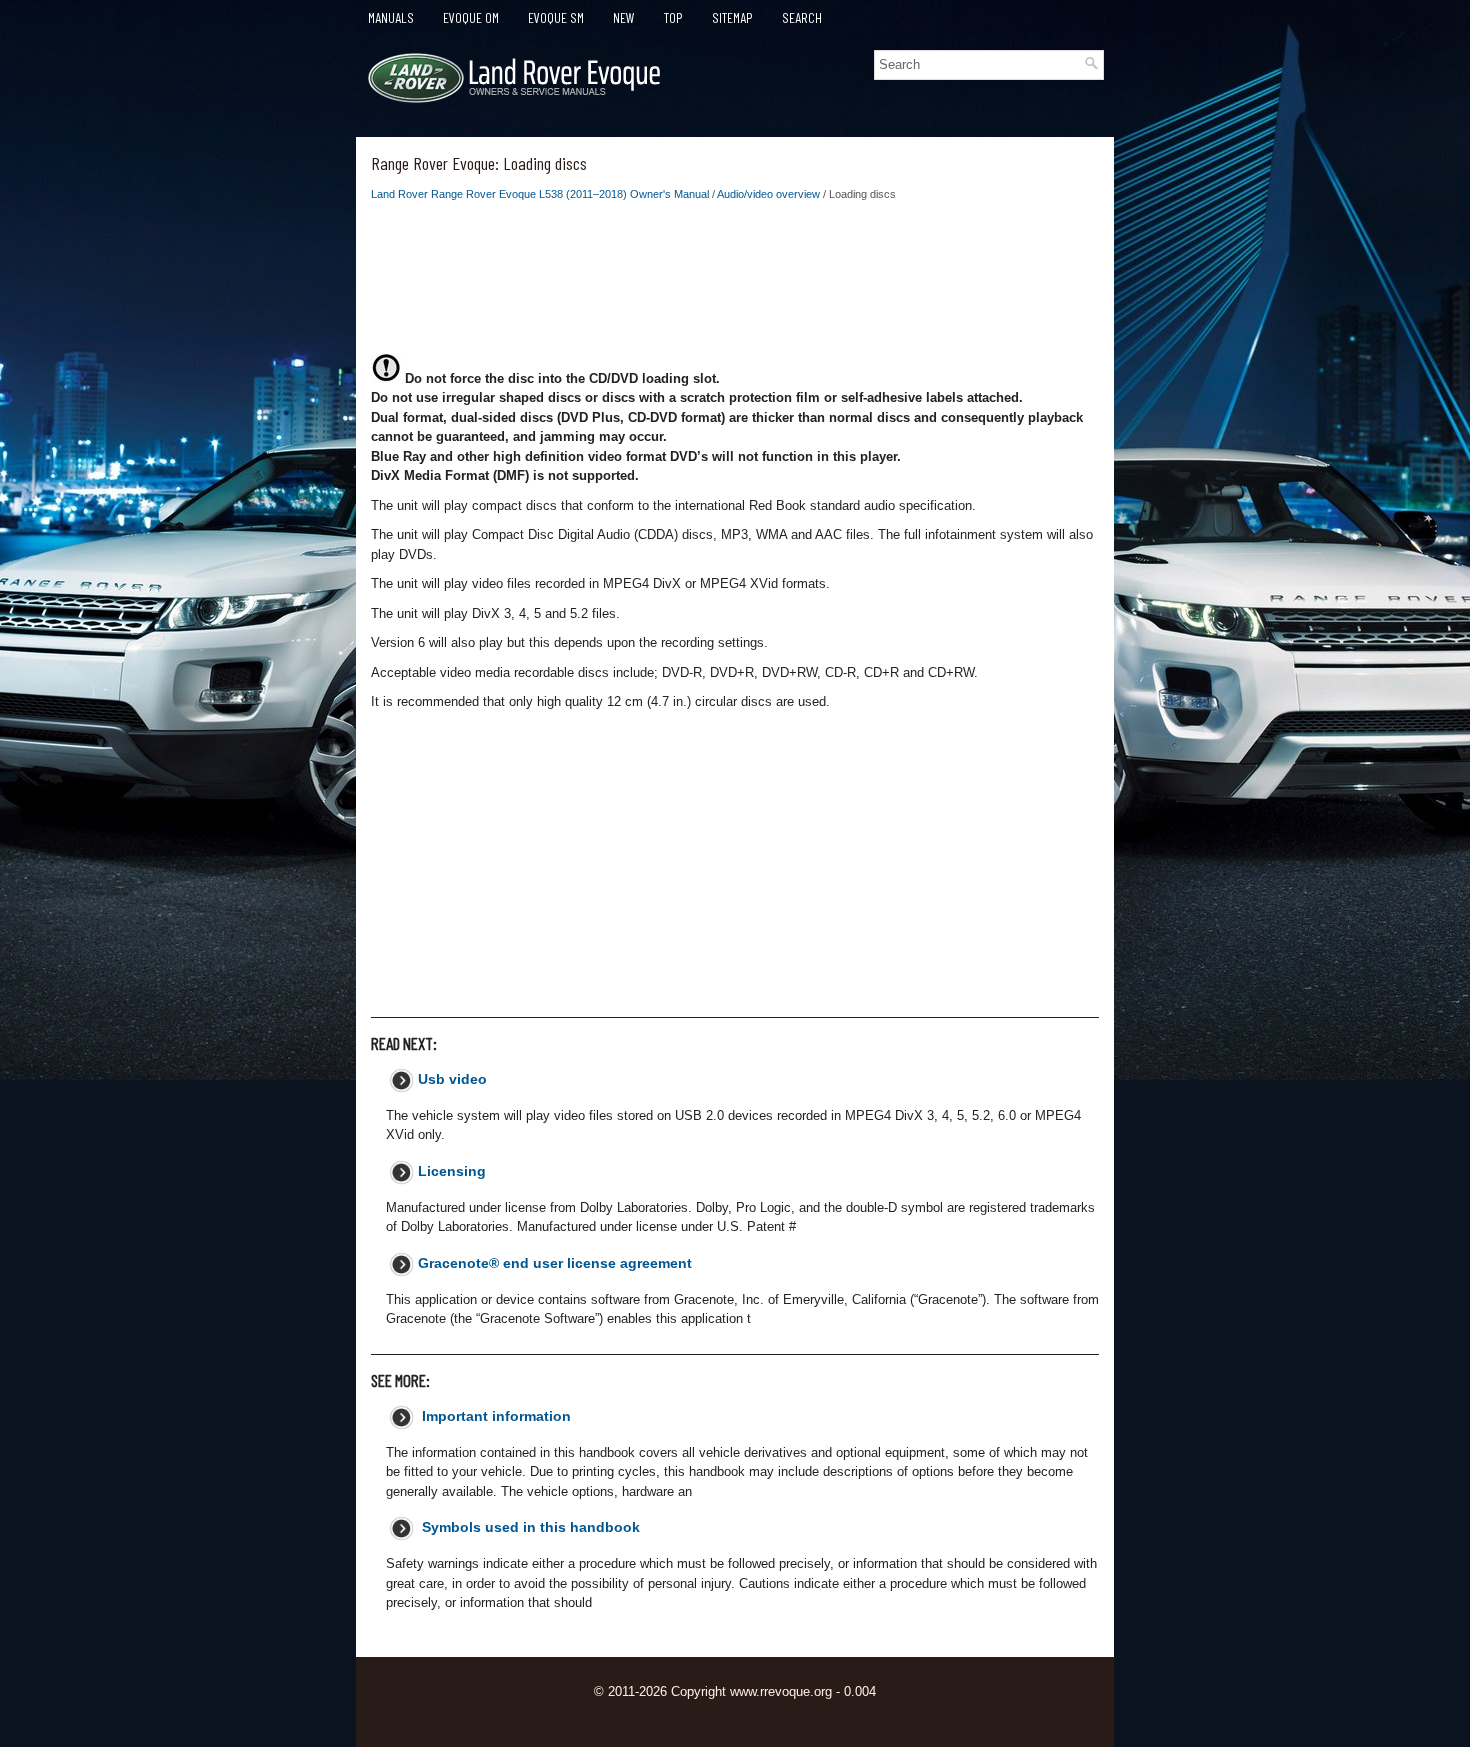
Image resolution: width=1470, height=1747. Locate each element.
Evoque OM (471, 17)
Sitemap (732, 17)
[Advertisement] (735, 283)
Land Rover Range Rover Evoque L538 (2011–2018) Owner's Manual (540, 194)
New (624, 17)
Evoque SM (556, 17)
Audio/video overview (768, 194)
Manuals (391, 17)
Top (673, 17)
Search (802, 17)
